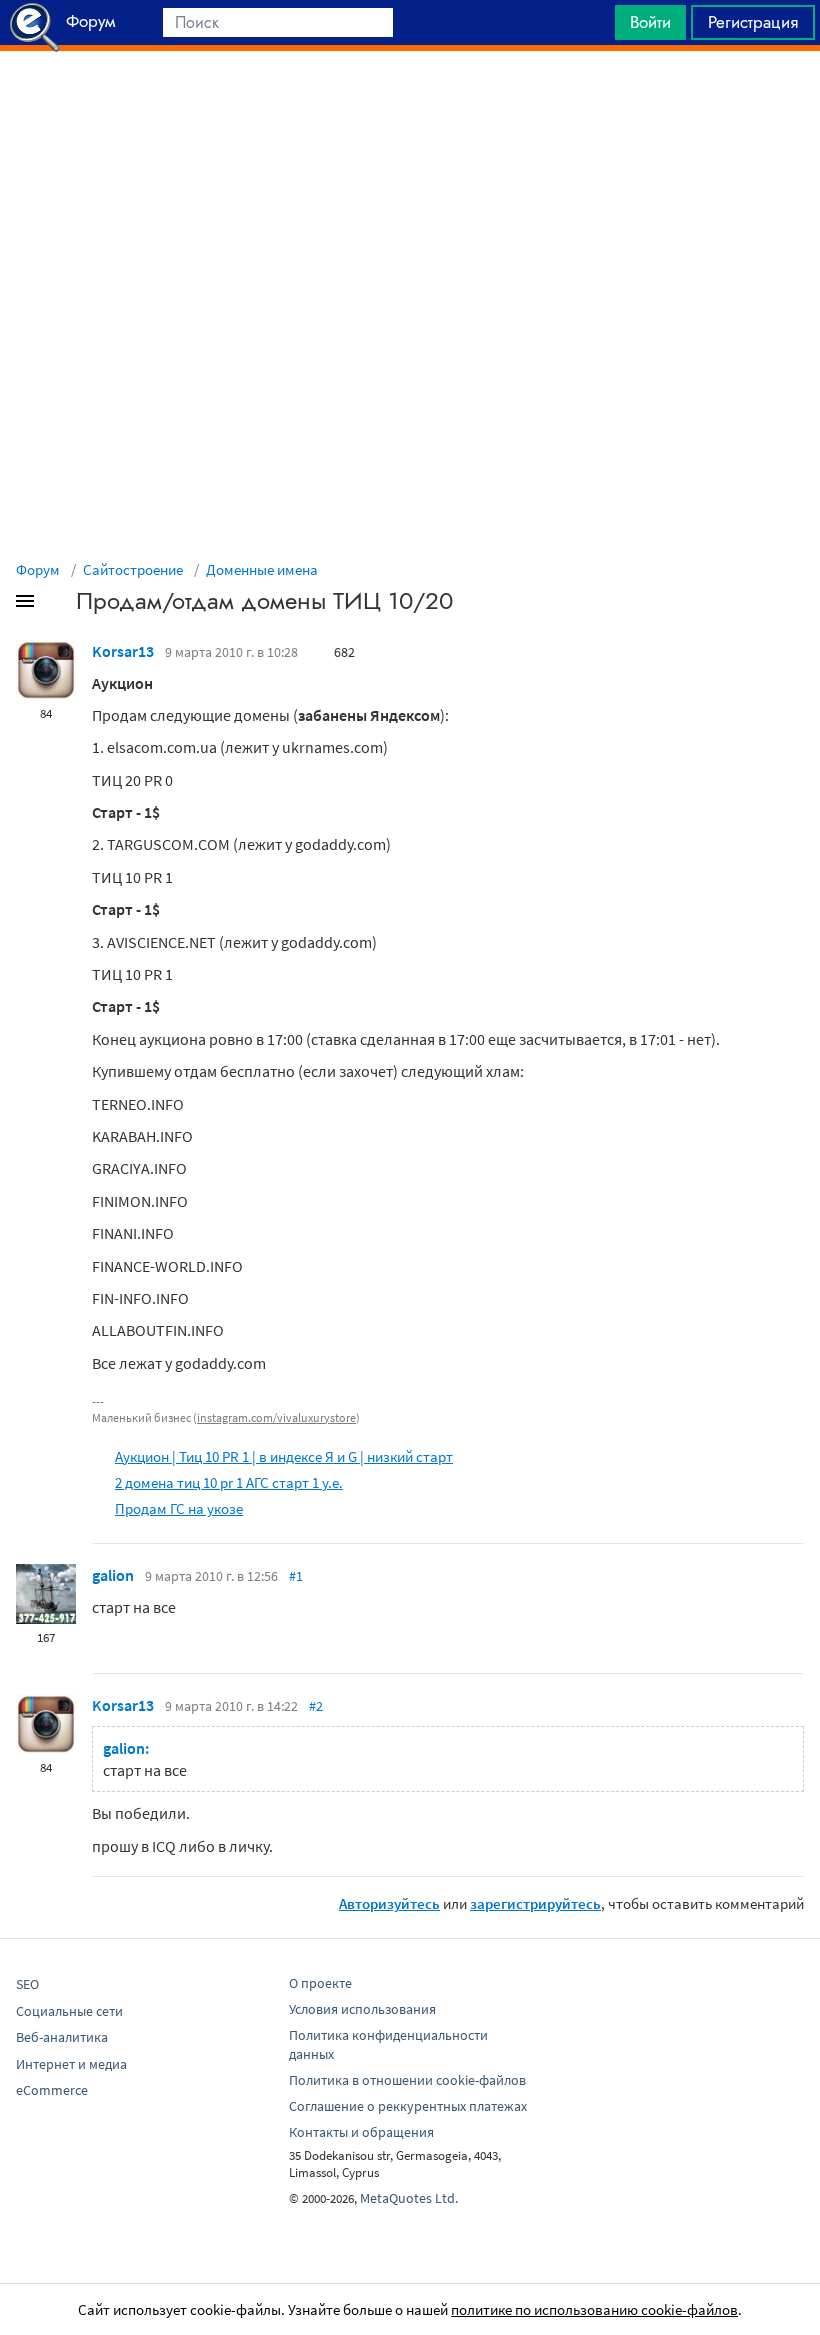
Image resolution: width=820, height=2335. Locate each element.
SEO (27, 1984)
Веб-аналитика (62, 2037)
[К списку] (58, 605)
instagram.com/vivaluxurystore (276, 1417)
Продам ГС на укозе (179, 1508)
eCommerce (52, 2090)
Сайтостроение (133, 569)
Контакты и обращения (361, 2132)
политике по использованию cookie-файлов (594, 2309)
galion (113, 1575)
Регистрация (753, 22)
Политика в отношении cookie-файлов (407, 2080)
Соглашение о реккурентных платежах (408, 2106)
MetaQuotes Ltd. (409, 2198)
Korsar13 (123, 651)
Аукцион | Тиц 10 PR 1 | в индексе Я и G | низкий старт (284, 1456)
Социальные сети (69, 2011)
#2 (316, 1706)
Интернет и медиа (71, 2064)
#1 (296, 1576)
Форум (38, 569)
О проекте (320, 1983)
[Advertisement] (410, 101)
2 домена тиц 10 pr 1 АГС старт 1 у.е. (229, 1482)
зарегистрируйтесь (535, 1903)
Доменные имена (262, 569)
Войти (650, 22)
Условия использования (362, 2009)
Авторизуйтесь (389, 1903)
